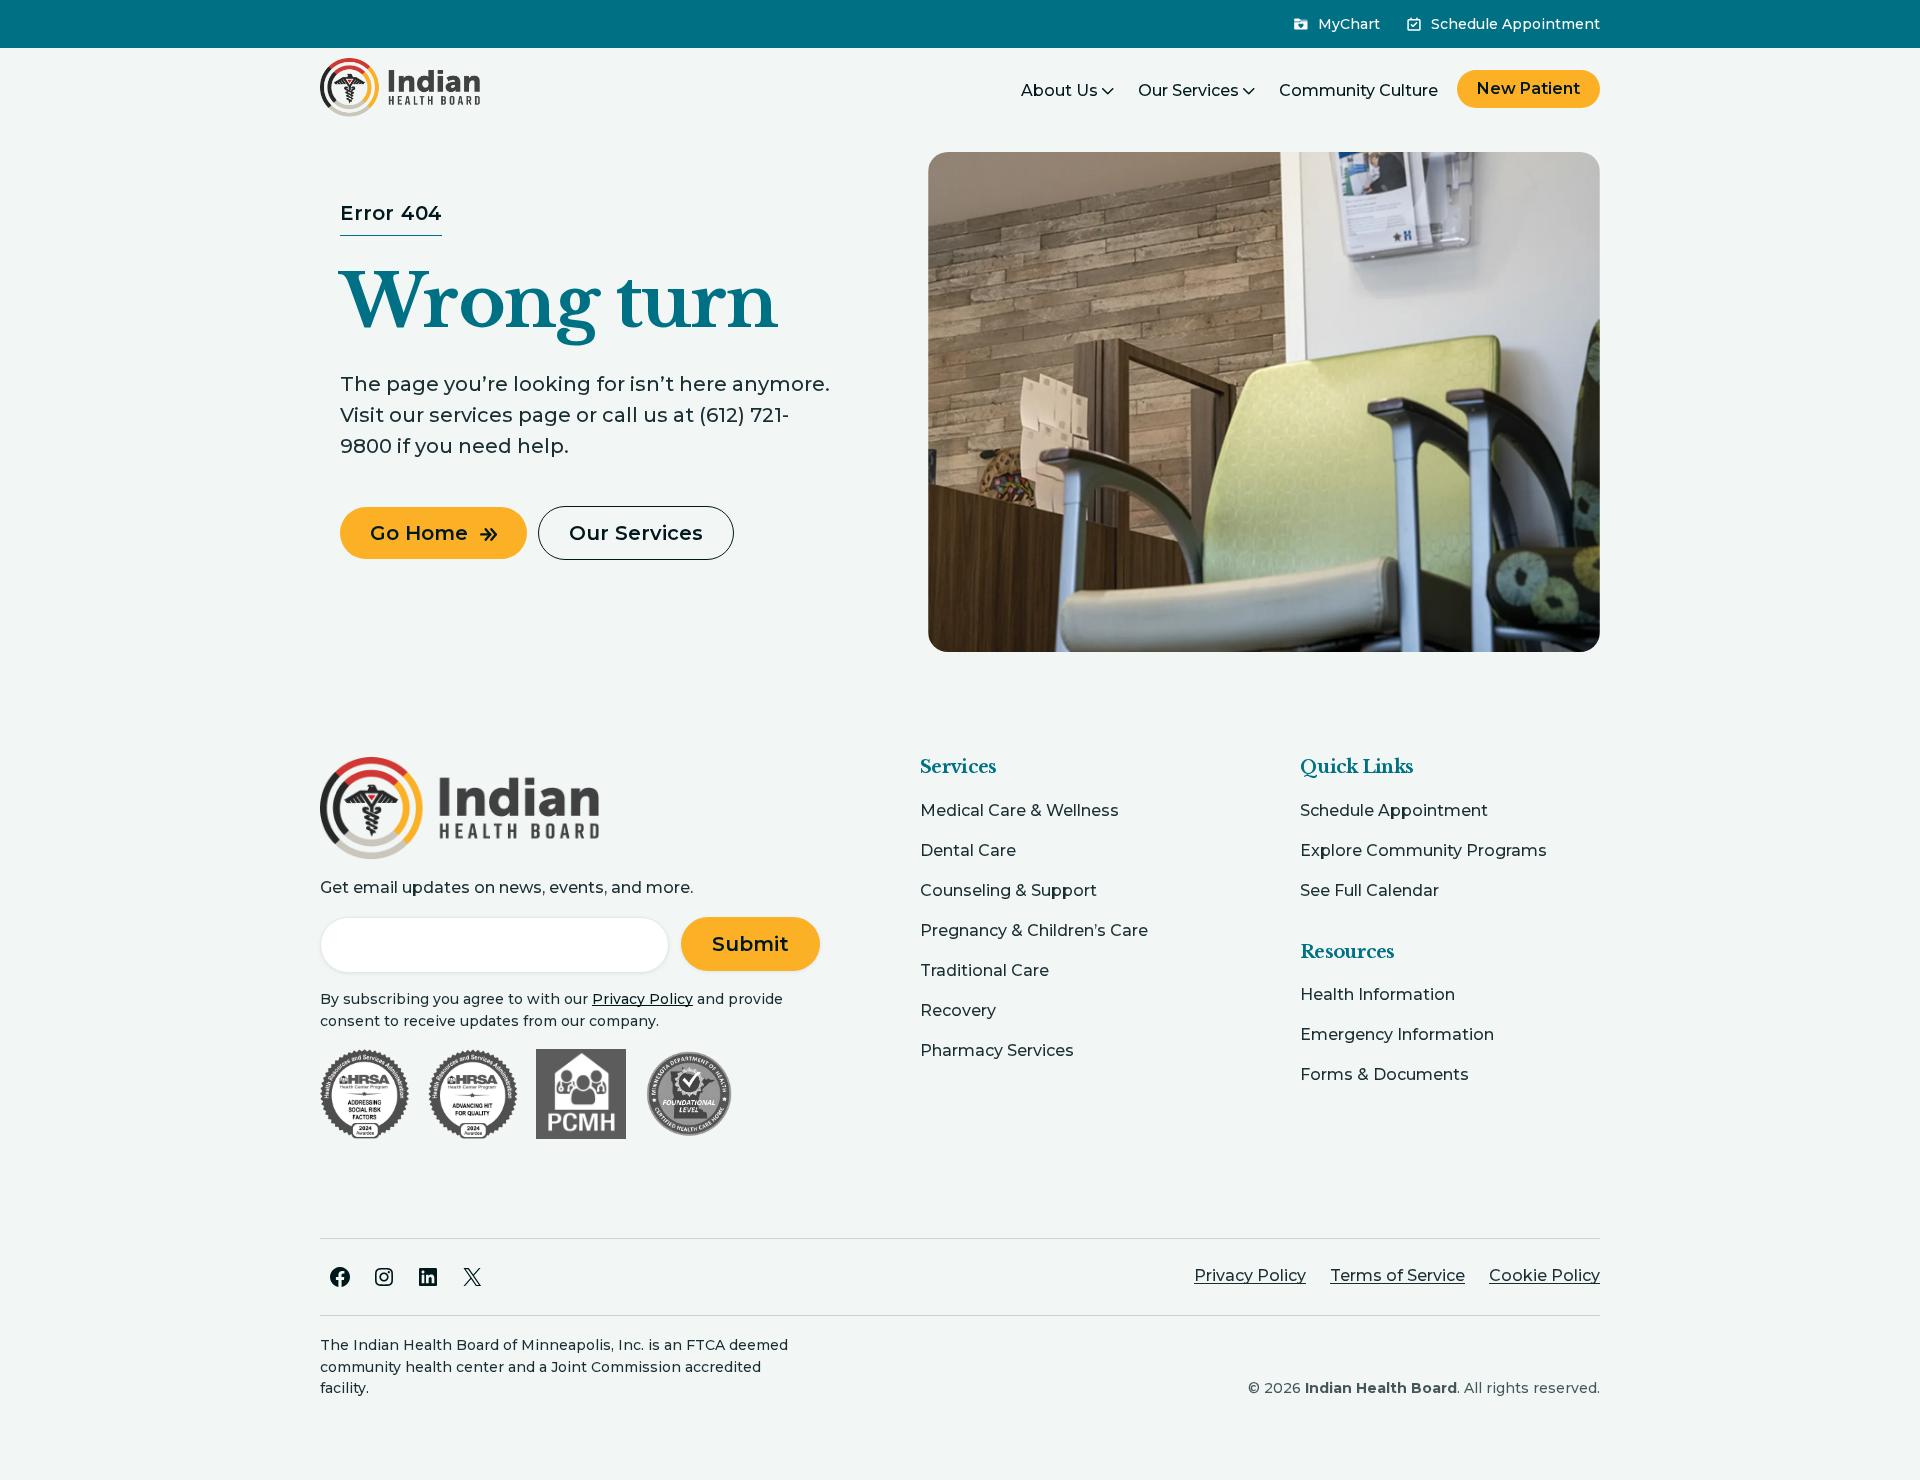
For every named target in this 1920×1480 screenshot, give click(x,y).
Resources (1347, 952)
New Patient (1528, 88)
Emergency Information (1397, 1034)
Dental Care (968, 850)
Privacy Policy (642, 999)
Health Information (1377, 994)
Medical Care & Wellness (1019, 810)
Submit (750, 944)
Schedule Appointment (1394, 810)
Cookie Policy (1544, 1275)
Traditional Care (984, 970)
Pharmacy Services (997, 1050)
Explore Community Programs (1423, 850)
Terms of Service (1397, 1275)
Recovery (958, 1010)
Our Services (636, 533)
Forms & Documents (1384, 1074)
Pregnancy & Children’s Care (1034, 930)
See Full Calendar (1369, 890)
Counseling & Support (1008, 890)
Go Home (419, 533)
